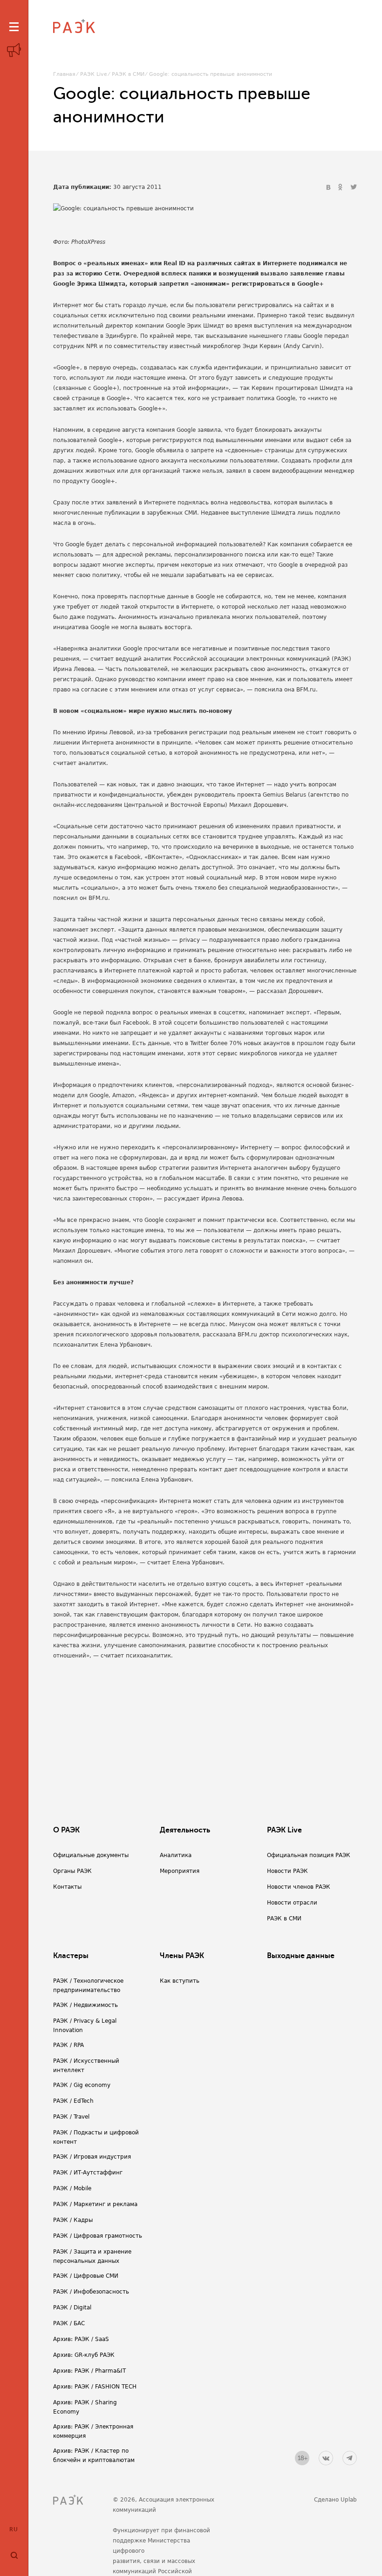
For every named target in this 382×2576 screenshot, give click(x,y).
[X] (354, 188)
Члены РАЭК (182, 1956)
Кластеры (71, 1956)
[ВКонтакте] (329, 188)
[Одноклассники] (341, 188)
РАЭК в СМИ (128, 74)
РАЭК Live (94, 74)
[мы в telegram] (350, 2458)
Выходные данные (301, 1956)
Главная (64, 74)
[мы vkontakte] (326, 2458)
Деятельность (185, 1830)
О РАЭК (66, 1830)
